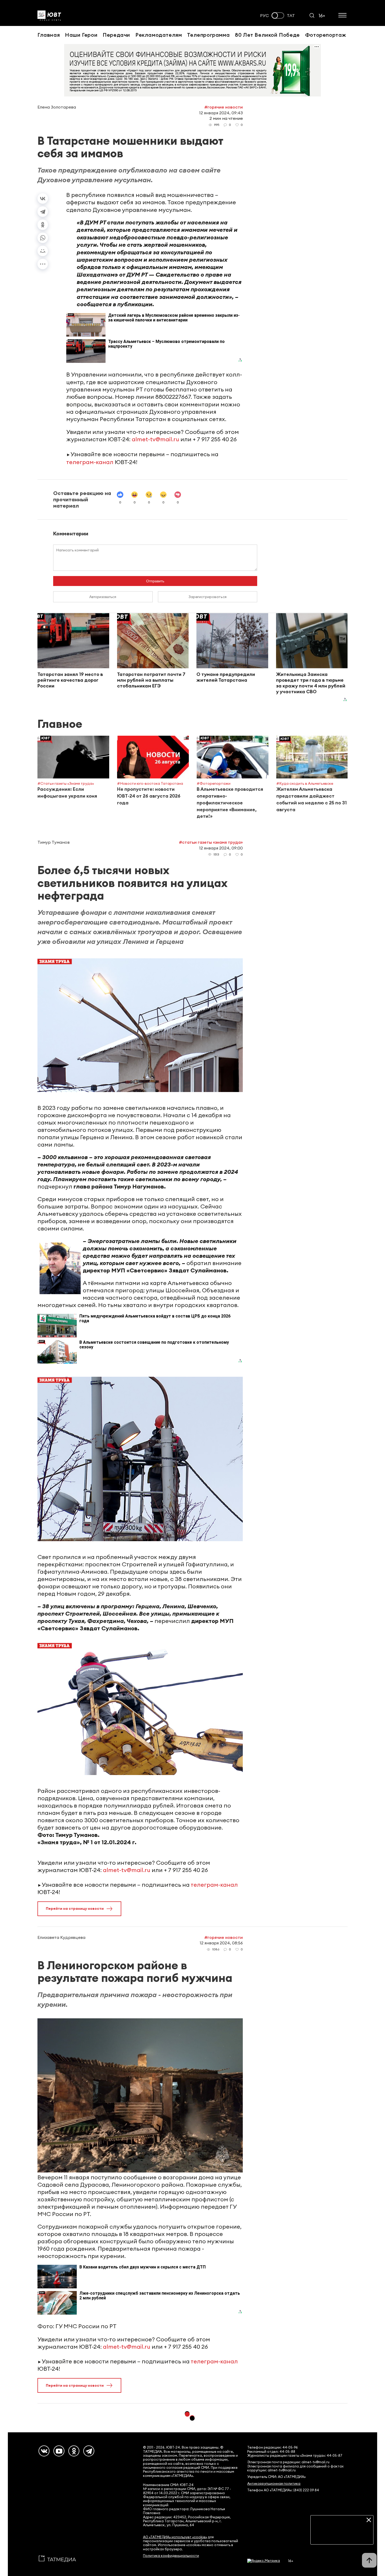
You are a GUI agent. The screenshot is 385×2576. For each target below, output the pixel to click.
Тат (291, 16)
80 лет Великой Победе (267, 35)
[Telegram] (43, 212)
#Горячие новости (224, 107)
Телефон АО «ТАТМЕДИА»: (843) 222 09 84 (283, 2490)
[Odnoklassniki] (74, 2451)
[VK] (44, 2451)
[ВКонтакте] (43, 198)
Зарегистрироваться (208, 597)
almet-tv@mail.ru (155, 439)
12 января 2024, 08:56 (221, 1943)
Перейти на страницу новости (75, 1908)
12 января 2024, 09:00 (221, 848)
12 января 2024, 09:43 (221, 113)
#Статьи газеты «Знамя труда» (211, 842)
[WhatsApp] (43, 238)
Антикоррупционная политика (274, 2484)
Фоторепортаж (326, 35)
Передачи (116, 35)
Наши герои (81, 35)
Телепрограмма (208, 35)
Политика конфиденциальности (171, 2556)
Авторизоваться (103, 597)
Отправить (155, 581)
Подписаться (342, 2536)
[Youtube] (59, 2451)
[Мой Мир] (43, 251)
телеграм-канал (90, 462)
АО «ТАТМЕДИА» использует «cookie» (175, 2537)
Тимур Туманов (54, 842)
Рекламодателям (159, 35)
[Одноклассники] (43, 225)
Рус (265, 16)
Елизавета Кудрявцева (61, 1937)
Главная (49, 35)
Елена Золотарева (57, 107)
